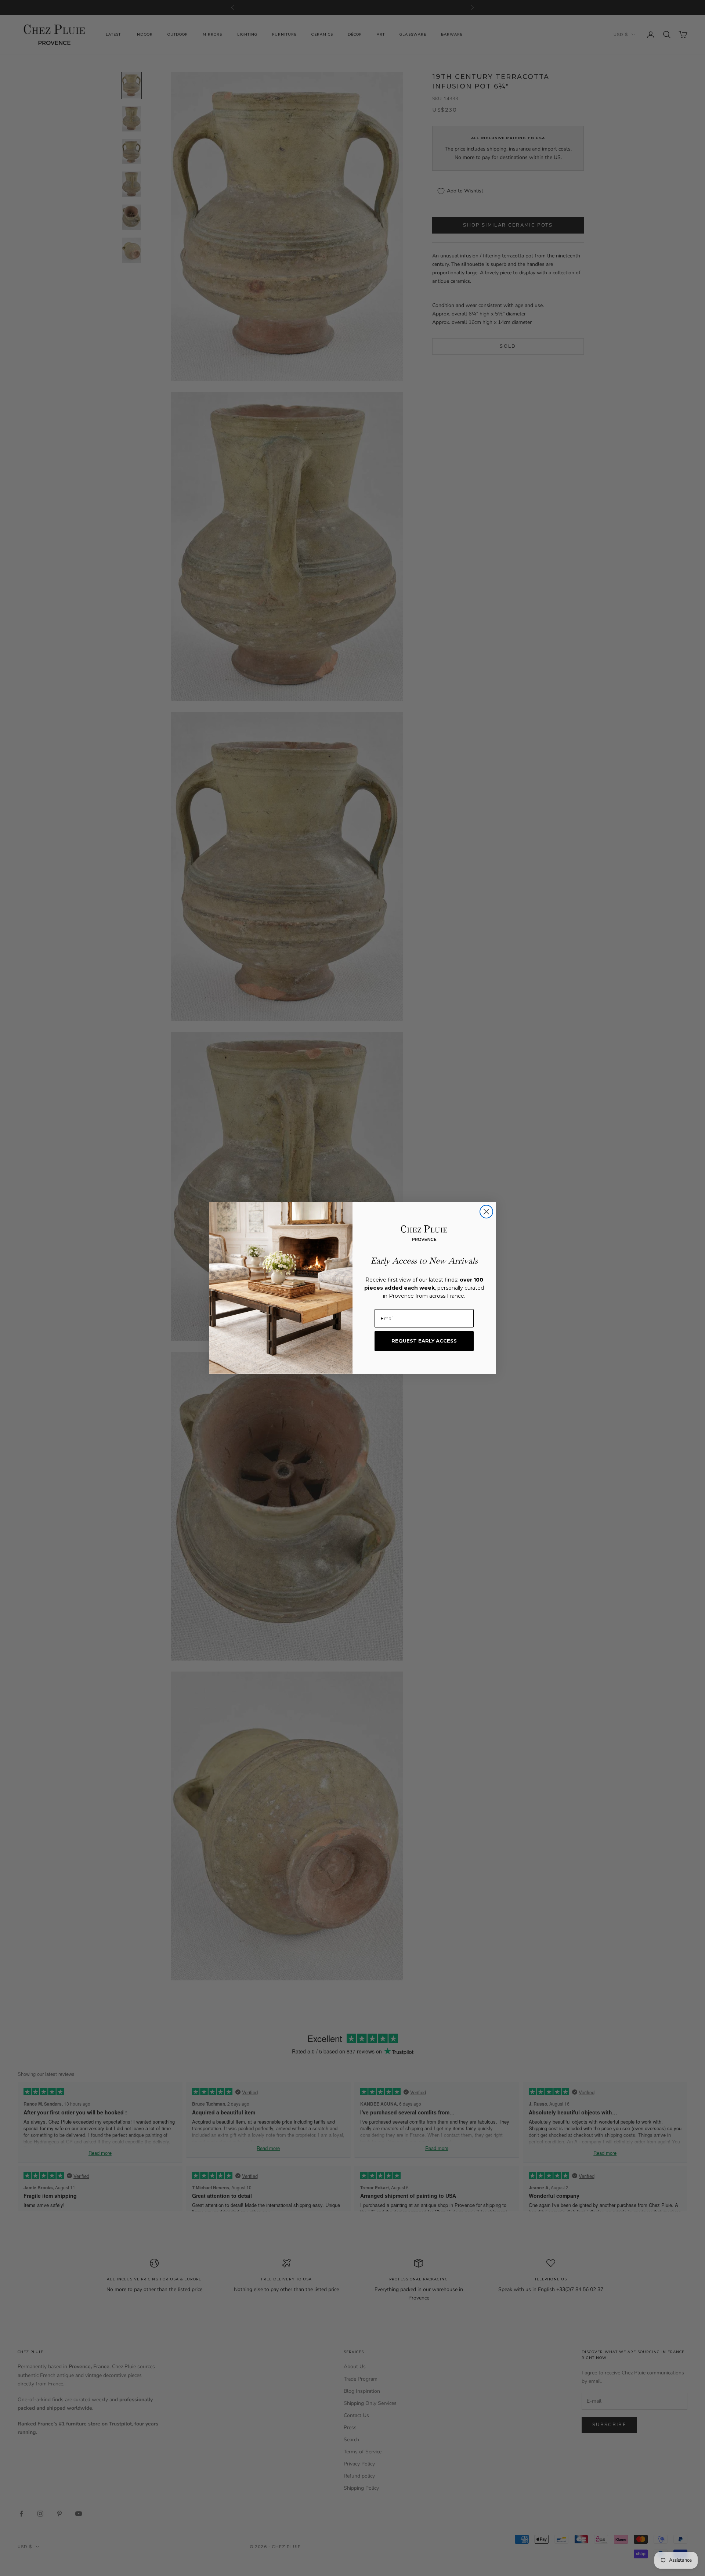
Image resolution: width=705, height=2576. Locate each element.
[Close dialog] (486, 1212)
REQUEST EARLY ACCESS (424, 1341)
